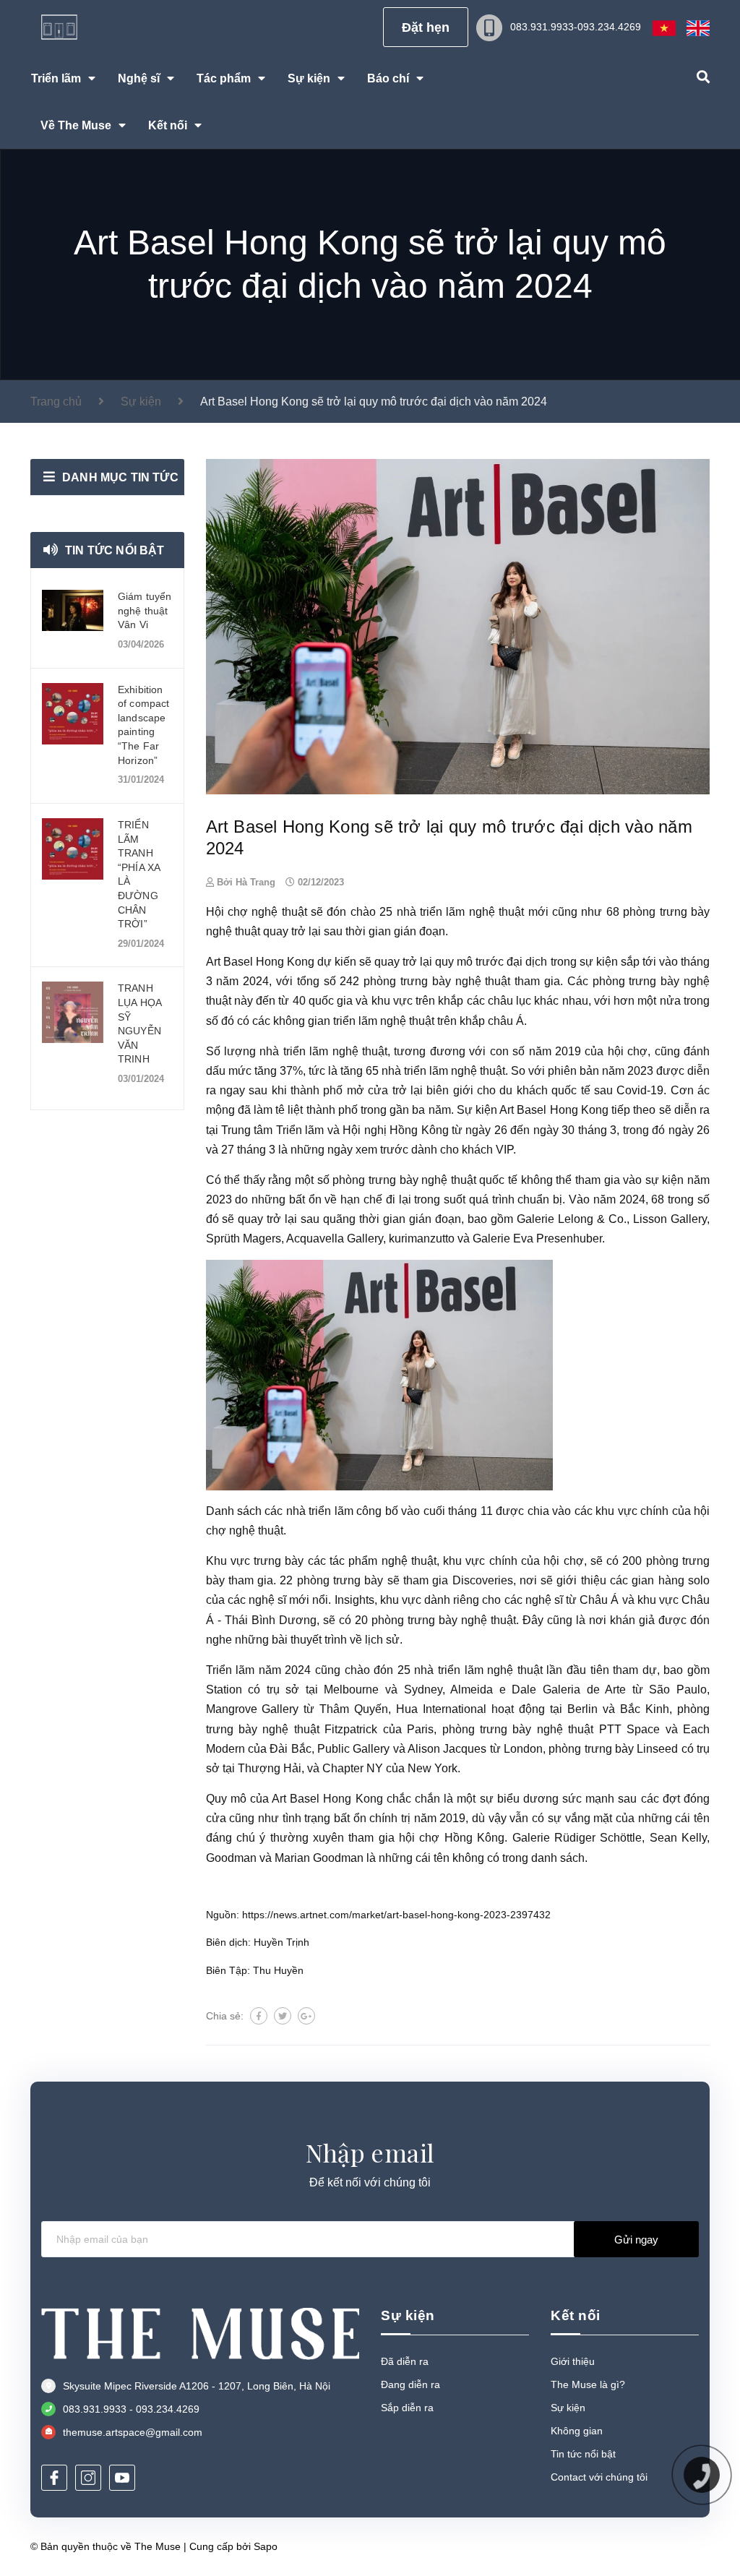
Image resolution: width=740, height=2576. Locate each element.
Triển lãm (231, 1670)
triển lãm (331, 1511)
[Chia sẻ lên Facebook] (259, 2016)
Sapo (266, 2546)
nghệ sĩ (267, 1600)
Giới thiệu (573, 2361)
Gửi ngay (636, 2240)
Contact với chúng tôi (599, 2477)
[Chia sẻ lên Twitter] (283, 2016)
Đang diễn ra (410, 2384)
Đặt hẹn (426, 27)
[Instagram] (88, 2478)
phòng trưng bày (340, 1580)
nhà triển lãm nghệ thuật (323, 1051)
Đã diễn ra (405, 2361)
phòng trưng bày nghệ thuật (437, 981)
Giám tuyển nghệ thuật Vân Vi (145, 610)
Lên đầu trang (662, 2546)
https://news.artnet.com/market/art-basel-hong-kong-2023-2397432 (396, 1915)
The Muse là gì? (588, 2384)
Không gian (577, 2431)
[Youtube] (122, 2478)
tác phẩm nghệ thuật (383, 1561)
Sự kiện (568, 2408)
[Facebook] (54, 2478)
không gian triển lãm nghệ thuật (354, 1021)
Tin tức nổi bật (115, 550)
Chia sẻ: (225, 2016)
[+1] (306, 2016)
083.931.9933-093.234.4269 (576, 27)
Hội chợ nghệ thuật (257, 912)
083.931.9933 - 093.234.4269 (131, 2409)
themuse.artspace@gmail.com (133, 2432)
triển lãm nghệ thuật (472, 912)
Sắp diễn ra (407, 2408)
